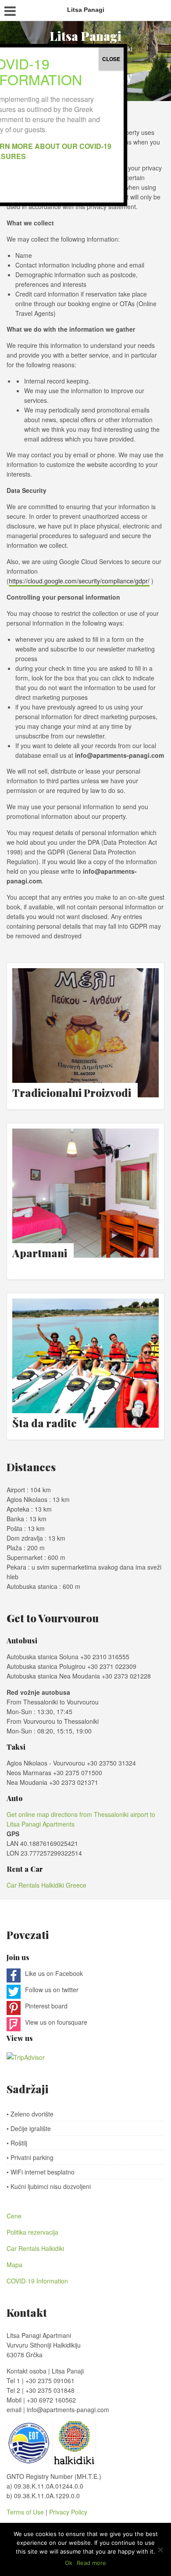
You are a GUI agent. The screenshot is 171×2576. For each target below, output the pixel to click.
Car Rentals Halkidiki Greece (46, 1885)
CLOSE (111, 59)
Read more (91, 2563)
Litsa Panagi (85, 36)
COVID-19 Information (37, 2281)
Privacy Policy (68, 2512)
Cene (14, 2216)
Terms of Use (26, 2512)
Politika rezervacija (32, 2232)
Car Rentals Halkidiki (35, 2248)
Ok (69, 2563)
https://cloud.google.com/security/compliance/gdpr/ (79, 581)
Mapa (14, 2265)
